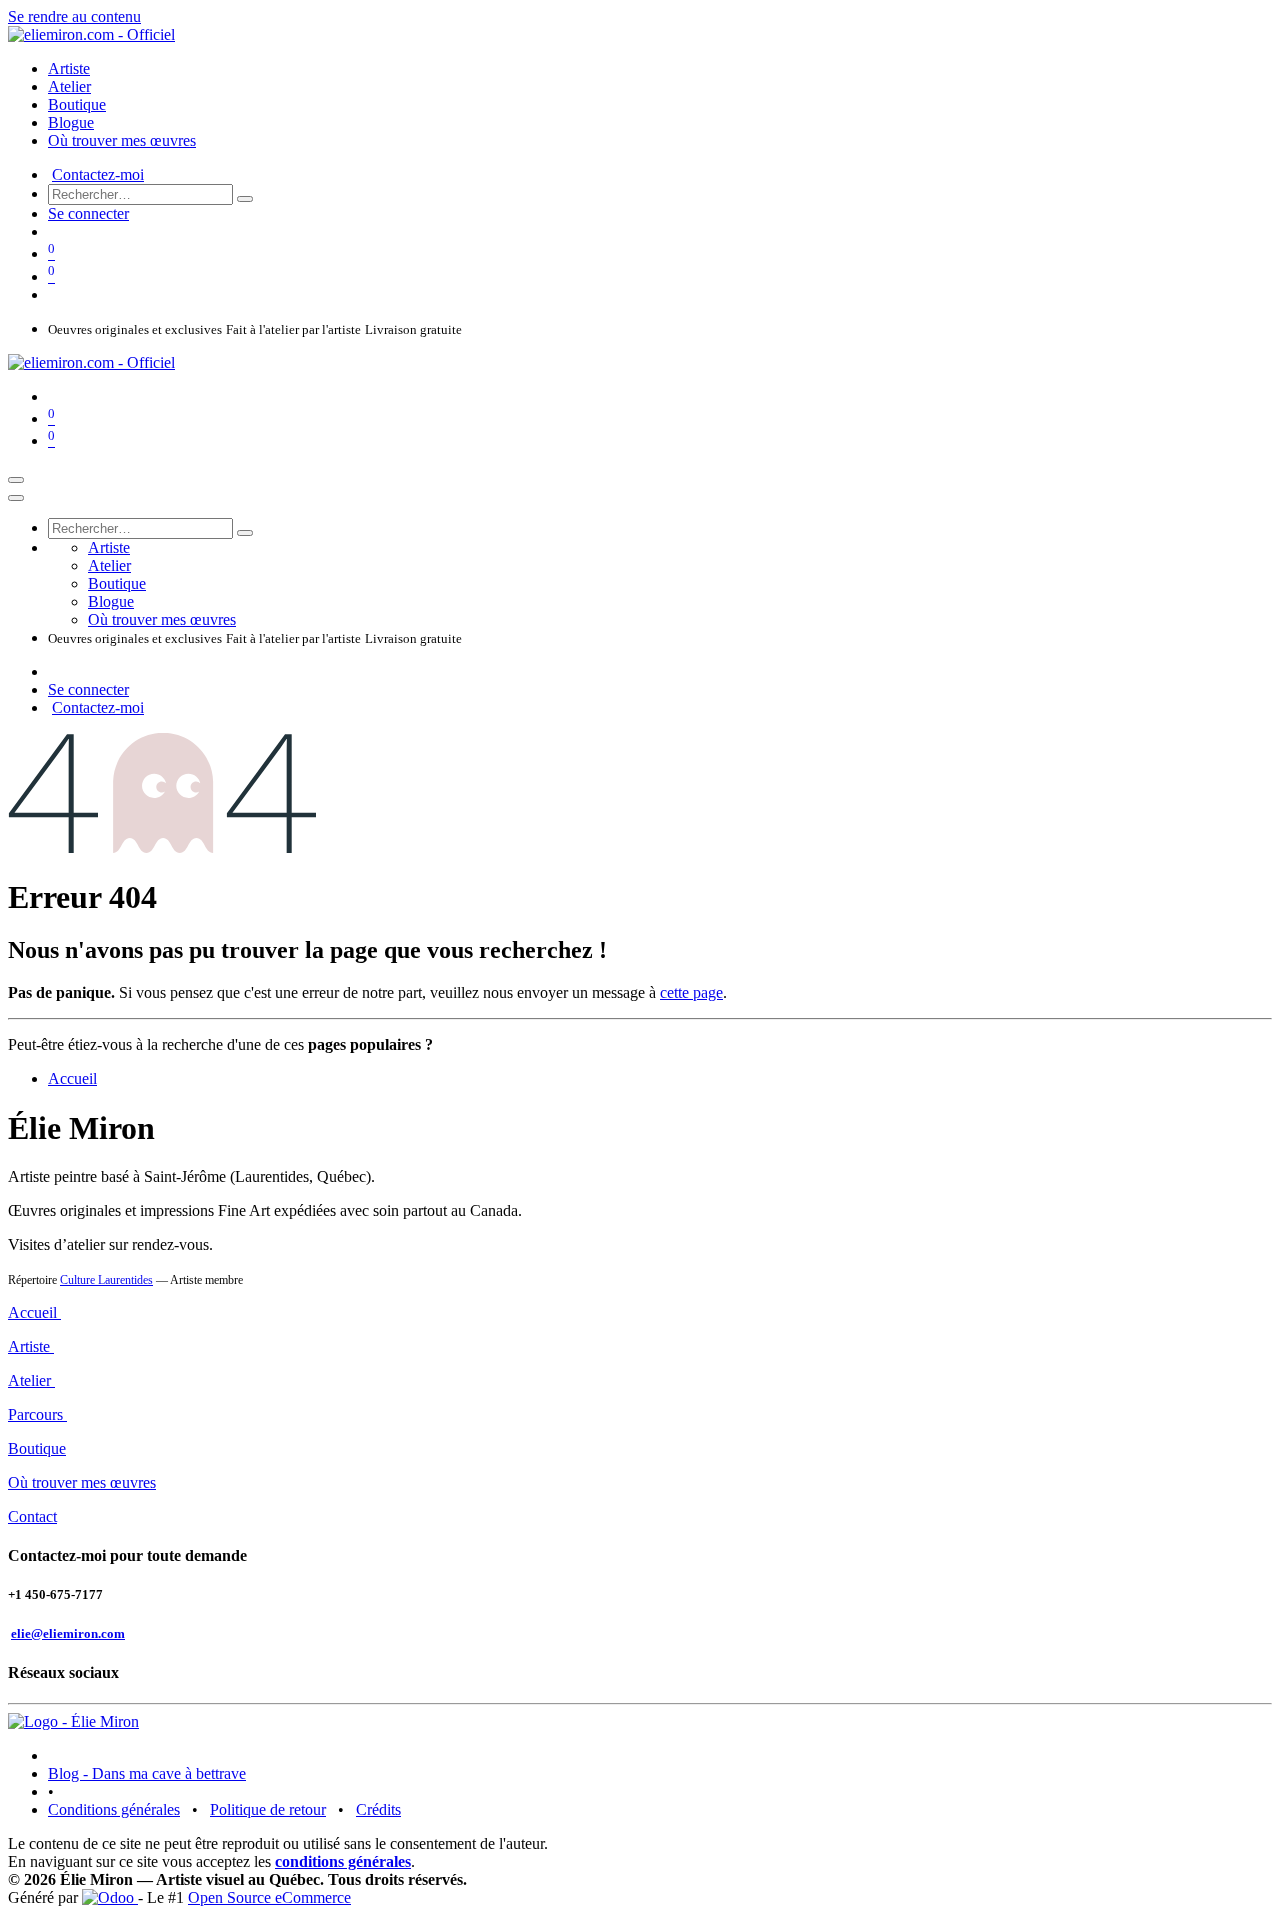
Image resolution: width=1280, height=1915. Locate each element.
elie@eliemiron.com (68, 1633)
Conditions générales (114, 1809)
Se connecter (88, 213)
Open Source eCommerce (269, 1897)
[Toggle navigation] (16, 480)
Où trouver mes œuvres (82, 1482)
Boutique (37, 1448)
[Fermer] (16, 498)
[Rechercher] (245, 199)
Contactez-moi (98, 174)
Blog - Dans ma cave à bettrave (147, 1773)
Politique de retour (268, 1809)
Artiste (31, 1346)
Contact (32, 1516)
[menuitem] (69, 68)
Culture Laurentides (106, 1280)
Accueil (72, 1078)
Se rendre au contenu (74, 16)
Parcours (37, 1414)
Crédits (378, 1809)
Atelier (31, 1380)
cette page (691, 992)
